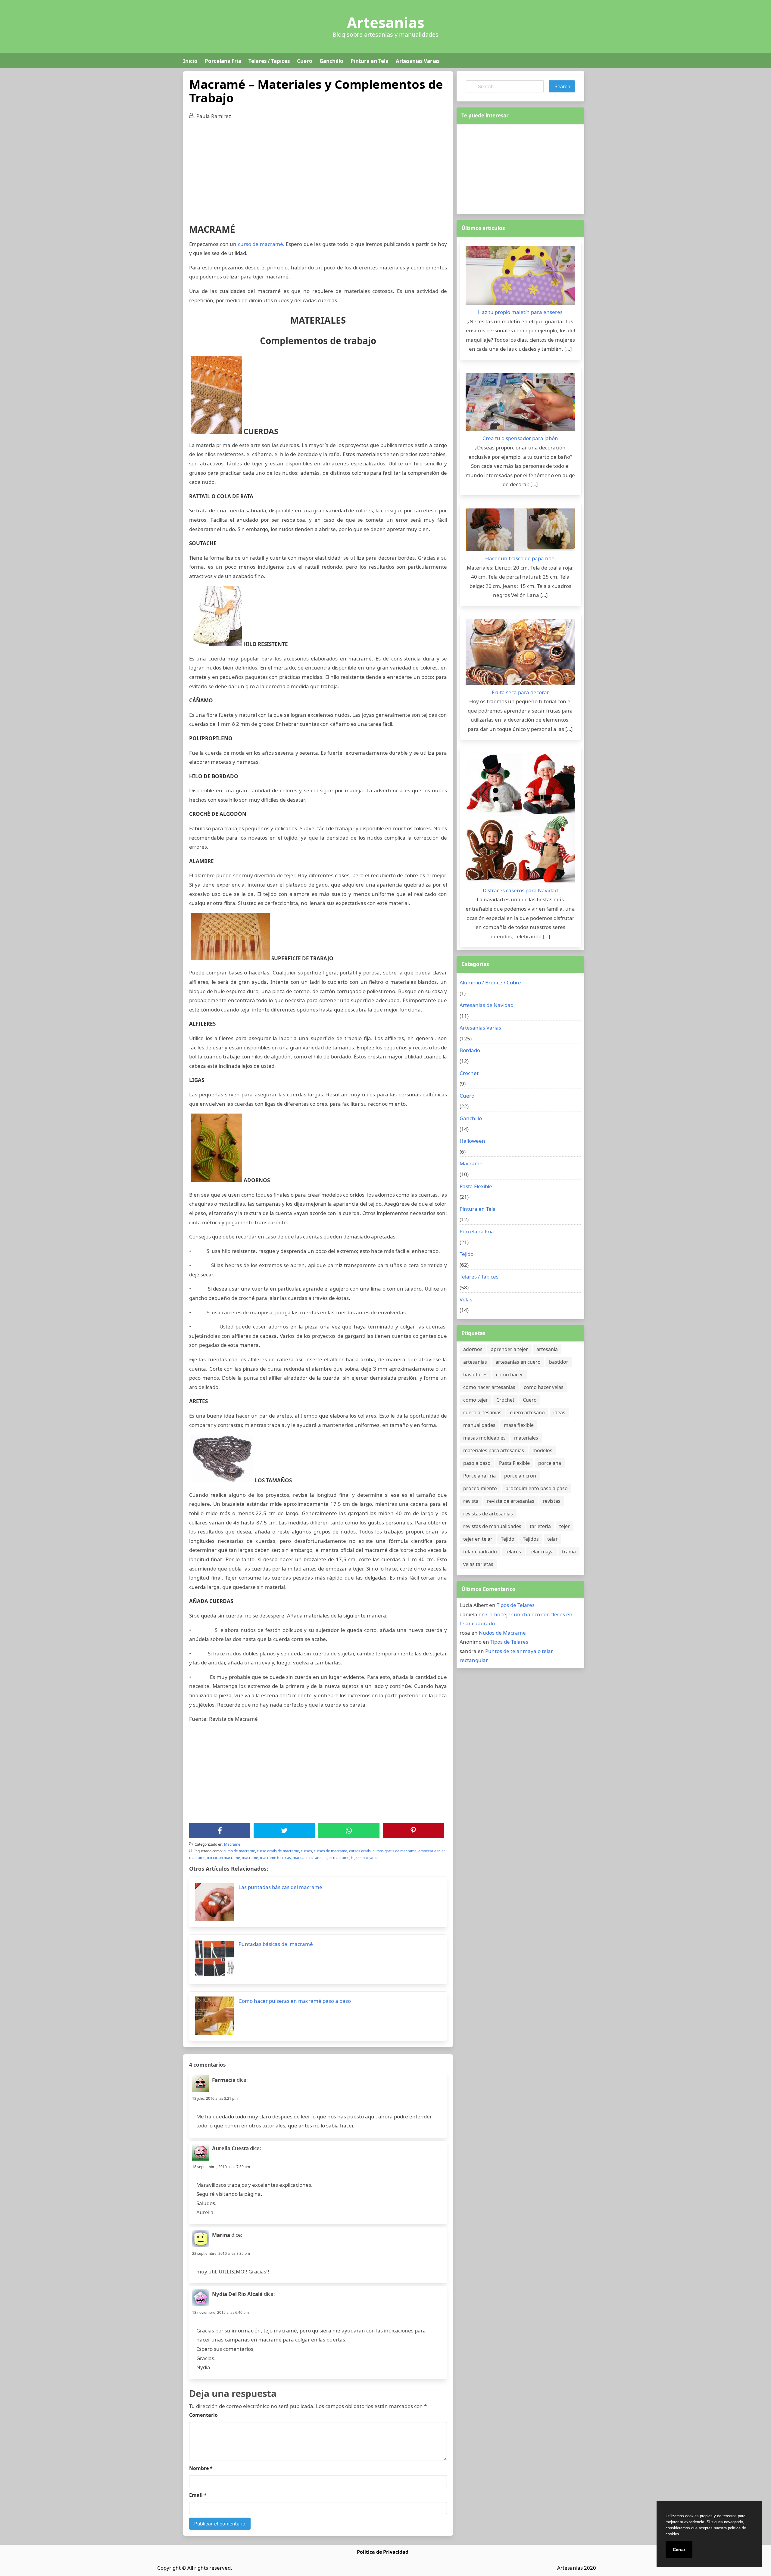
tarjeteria (540, 1526)
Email (198, 2495)
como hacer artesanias (489, 1387)
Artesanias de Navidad (487, 1005)
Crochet (469, 1073)
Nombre (201, 2468)
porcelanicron (520, 1476)
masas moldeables (484, 1438)
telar (552, 1539)
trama (569, 1552)
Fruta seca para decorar (520, 692)
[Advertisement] (318, 169)
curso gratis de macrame (278, 1851)
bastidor (559, 1362)
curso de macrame (239, 1851)
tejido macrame (364, 1858)
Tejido (467, 1254)
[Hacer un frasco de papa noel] (520, 531)
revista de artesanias (511, 1501)
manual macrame (308, 1858)
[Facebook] (220, 1831)
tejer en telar (478, 1539)
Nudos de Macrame (502, 1633)
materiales (526, 1438)
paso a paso (477, 1463)
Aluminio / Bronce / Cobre (490, 982)
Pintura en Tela (370, 61)
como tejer (476, 1400)
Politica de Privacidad (383, 2552)
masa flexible (519, 1425)
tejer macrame (337, 1858)
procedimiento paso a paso (537, 1488)
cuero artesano (527, 1412)
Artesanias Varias (418, 61)
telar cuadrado (480, 1552)
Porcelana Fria (223, 61)
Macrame (232, 1844)
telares (513, 1552)
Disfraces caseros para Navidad (520, 890)
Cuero (305, 61)
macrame (250, 1858)
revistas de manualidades (492, 1526)
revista (471, 1501)
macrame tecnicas (275, 1858)
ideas (559, 1412)
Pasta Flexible (476, 1186)
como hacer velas (544, 1387)
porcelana (550, 1463)
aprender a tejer (509, 1349)
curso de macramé (261, 244)
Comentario (203, 2415)
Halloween (472, 1141)
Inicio (190, 61)
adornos (473, 1349)
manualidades (479, 1425)
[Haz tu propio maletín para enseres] (520, 277)
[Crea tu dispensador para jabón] (520, 404)
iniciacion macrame (224, 1858)
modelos (542, 1450)
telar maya (542, 1552)
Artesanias (386, 23)
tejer (565, 1526)
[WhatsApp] (349, 1831)
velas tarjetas (478, 1564)
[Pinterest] (413, 1831)
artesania (547, 1349)
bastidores (475, 1375)
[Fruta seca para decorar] (520, 654)
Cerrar (679, 2550)
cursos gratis (360, 1851)
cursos (306, 1851)
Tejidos (531, 1539)
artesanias (475, 1362)
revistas (552, 1501)
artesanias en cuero (518, 1362)
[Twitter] (284, 1831)
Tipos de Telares (516, 1605)
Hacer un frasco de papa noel (520, 558)
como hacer (510, 1375)
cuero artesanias (482, 1412)
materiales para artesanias (494, 1450)
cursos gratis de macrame (395, 1851)
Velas (466, 1299)
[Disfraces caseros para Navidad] (520, 819)
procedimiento (480, 1488)
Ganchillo (331, 61)
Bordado (470, 1050)
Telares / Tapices (269, 61)
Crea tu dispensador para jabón (520, 438)
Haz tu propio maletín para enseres (520, 312)
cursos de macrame (331, 1851)
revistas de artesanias (488, 1514)
